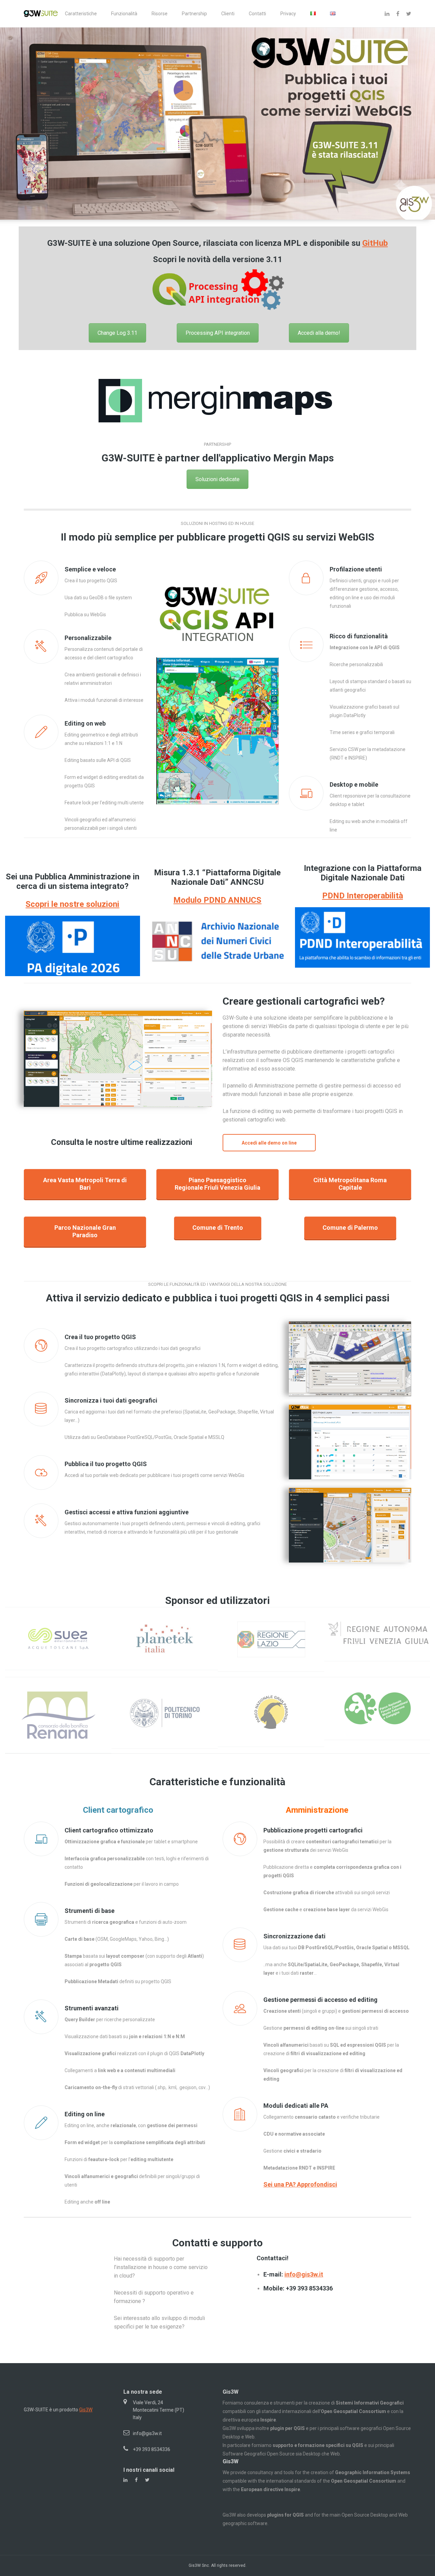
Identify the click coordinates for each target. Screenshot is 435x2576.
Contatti (257, 14)
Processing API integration (218, 333)
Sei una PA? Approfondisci (300, 2184)
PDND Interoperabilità (363, 896)
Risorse (160, 14)
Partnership (194, 14)
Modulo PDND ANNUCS (217, 900)
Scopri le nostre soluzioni (72, 904)
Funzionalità (124, 14)
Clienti (228, 14)
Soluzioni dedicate (217, 479)
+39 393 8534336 (152, 2449)
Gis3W (86, 2410)
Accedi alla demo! (319, 333)
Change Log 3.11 (117, 333)
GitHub (375, 243)
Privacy (288, 14)
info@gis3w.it (304, 2274)
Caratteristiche (81, 14)
